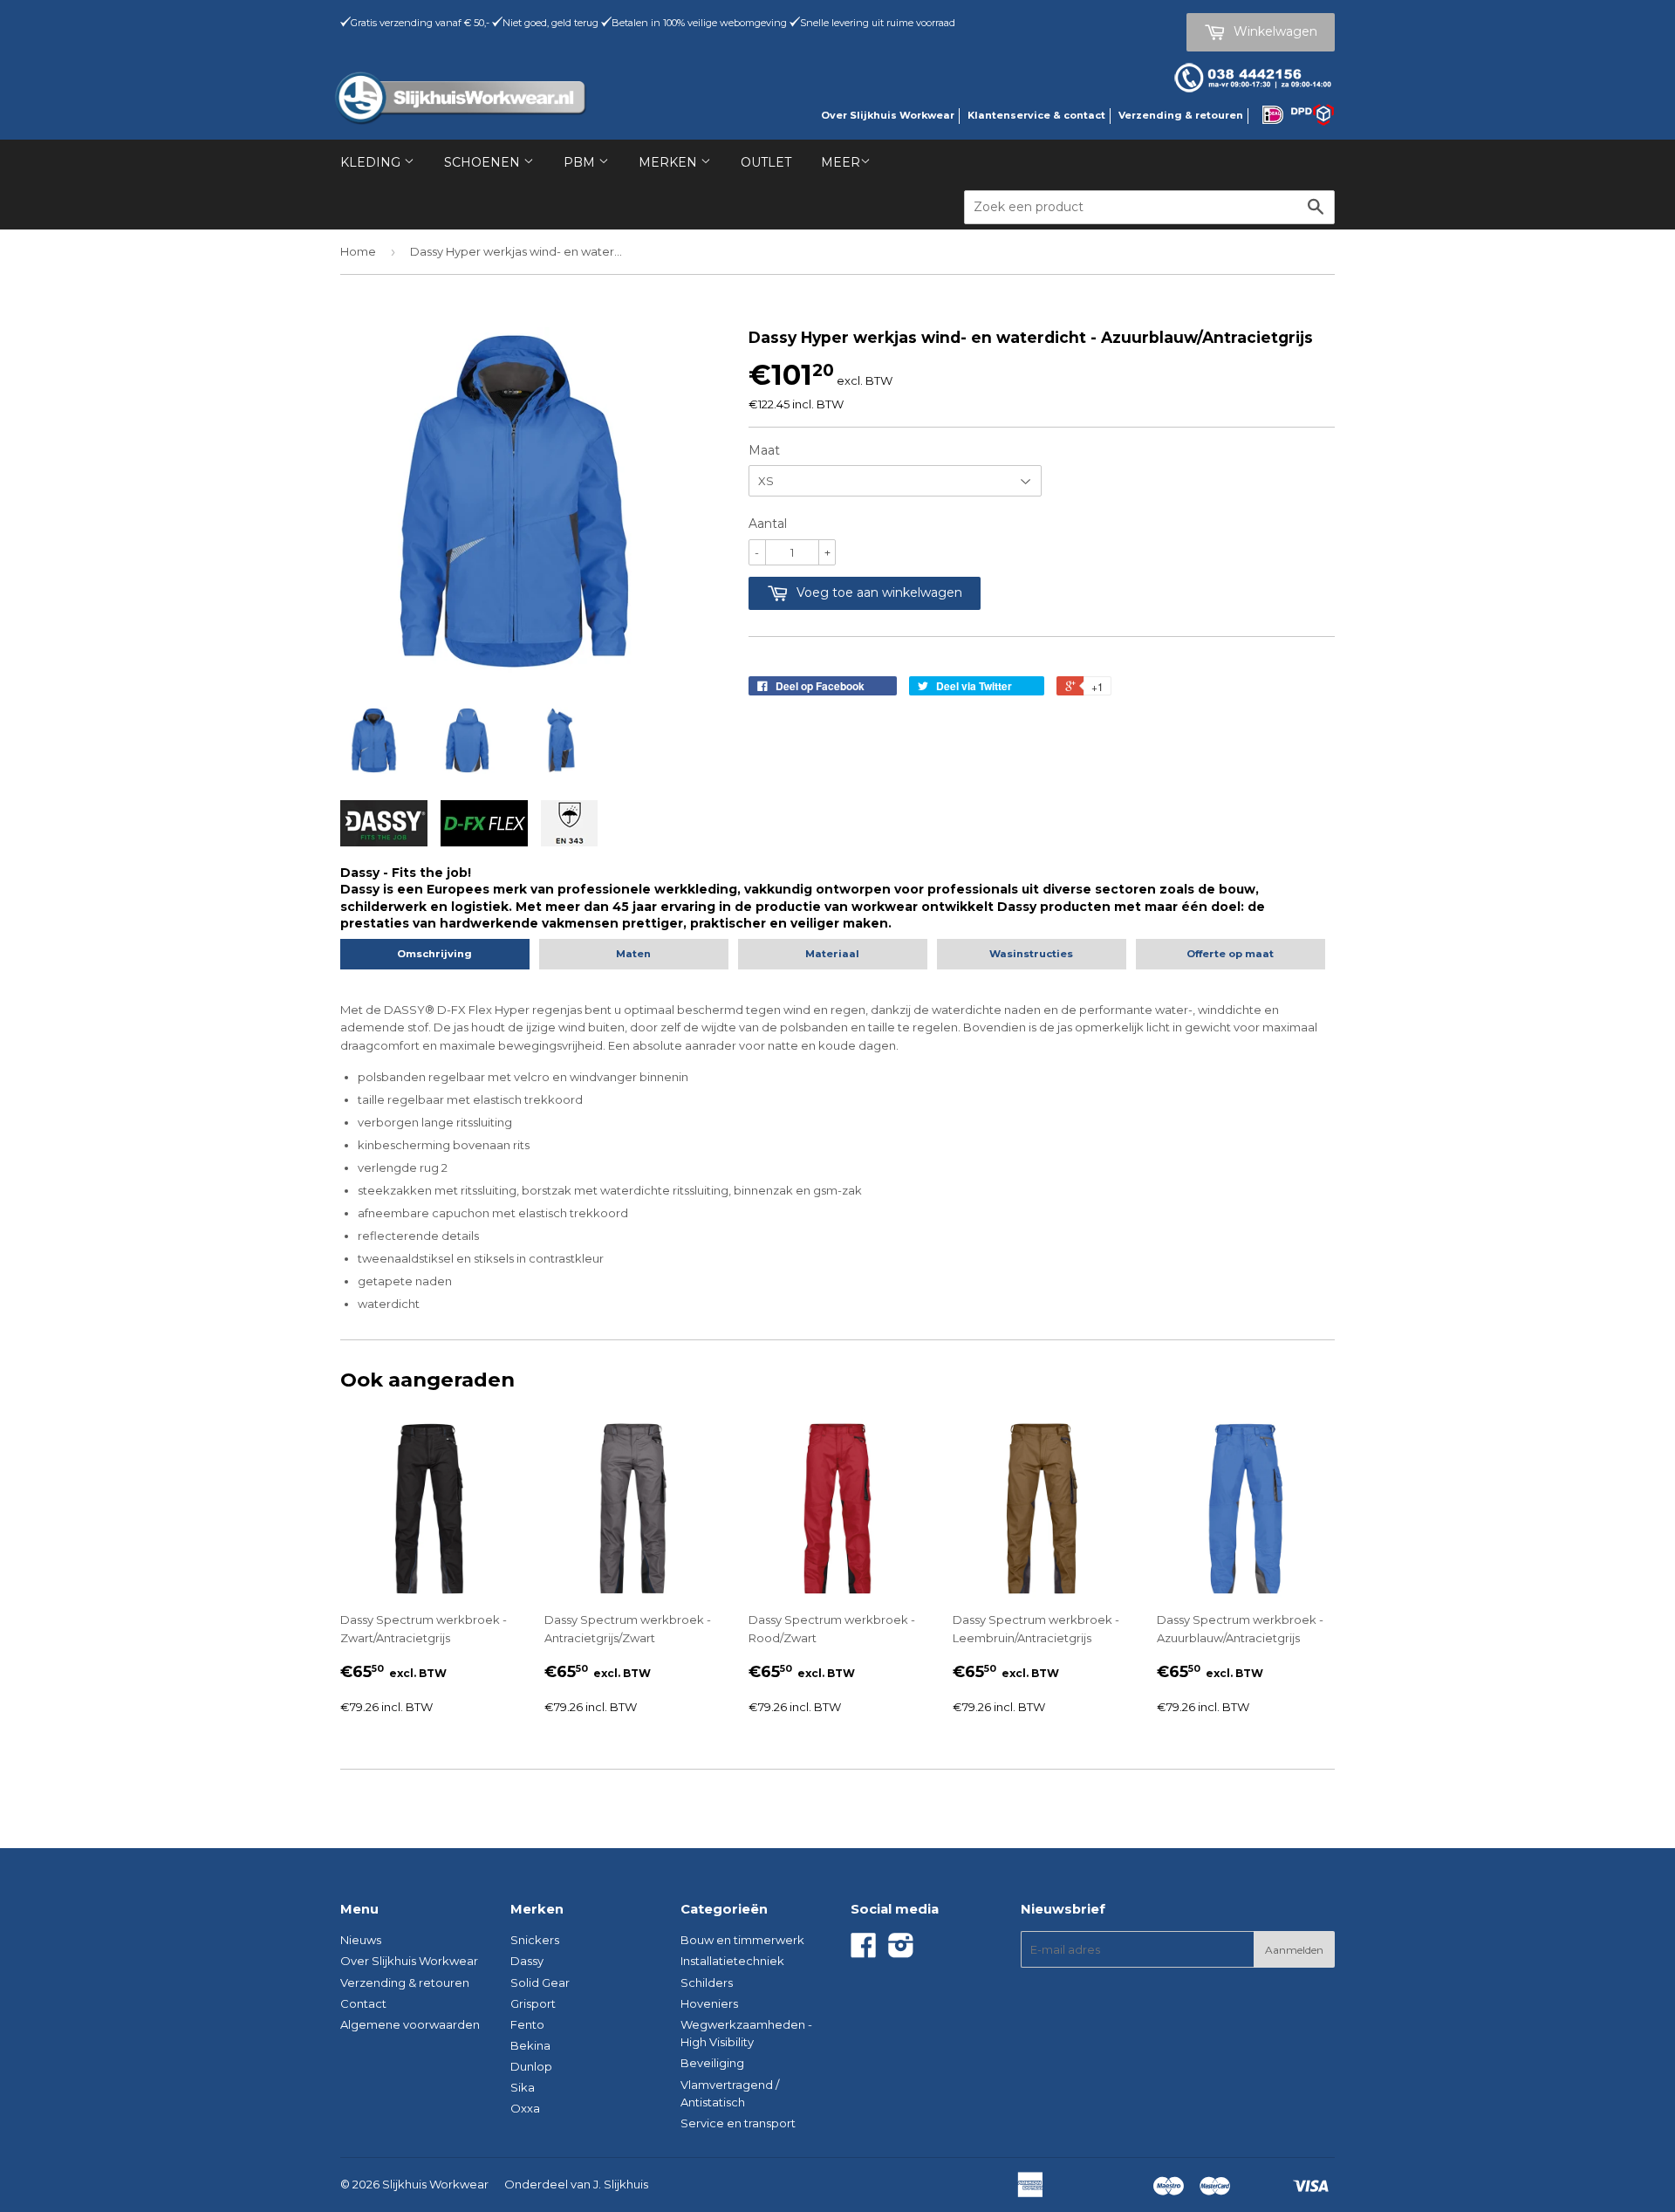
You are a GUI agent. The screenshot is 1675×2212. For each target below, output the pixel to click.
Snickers (535, 1940)
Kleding (372, 162)
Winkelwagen (1274, 31)
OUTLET (766, 162)
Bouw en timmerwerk (742, 1940)
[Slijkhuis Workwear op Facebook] (864, 1951)
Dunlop (531, 2066)
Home (358, 251)
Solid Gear (540, 1983)
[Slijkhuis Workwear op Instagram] (901, 1951)
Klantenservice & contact (1036, 115)
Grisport (533, 2003)
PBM (581, 162)
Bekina (530, 2045)
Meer (841, 162)
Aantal (768, 524)
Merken (670, 162)
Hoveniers (709, 2003)
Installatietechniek (732, 1961)
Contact (363, 2003)
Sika (523, 2087)
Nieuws (361, 1940)
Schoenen (484, 162)
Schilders (707, 1983)
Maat (764, 450)
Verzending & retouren (1181, 115)
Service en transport (738, 2123)
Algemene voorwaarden (410, 2024)
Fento (527, 2024)
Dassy (527, 1961)
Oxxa (525, 2108)
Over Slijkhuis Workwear (888, 115)
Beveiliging (712, 2063)
